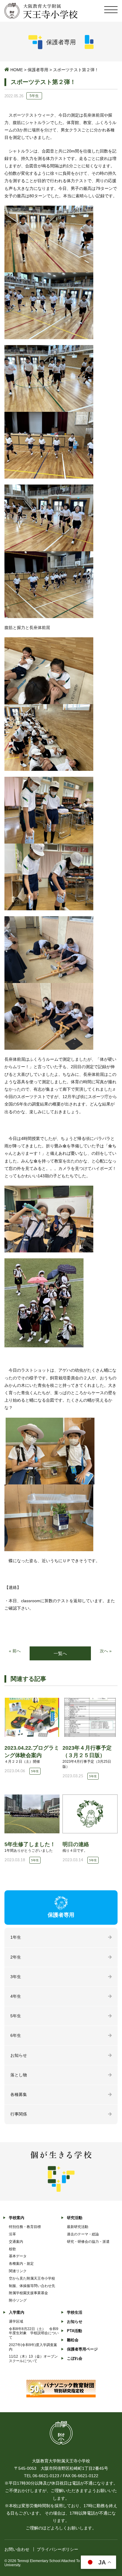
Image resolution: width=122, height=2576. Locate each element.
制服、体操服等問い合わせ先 (32, 2286)
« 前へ (15, 1651)
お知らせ (19, 2055)
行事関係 (19, 2114)
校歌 (12, 2249)
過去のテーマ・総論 (83, 2234)
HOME (17, 70)
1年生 (16, 1937)
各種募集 (19, 2094)
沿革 (12, 2234)
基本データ (18, 2256)
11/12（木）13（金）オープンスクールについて (33, 2359)
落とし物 (19, 2075)
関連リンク (18, 2271)
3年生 (16, 1977)
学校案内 (17, 2218)
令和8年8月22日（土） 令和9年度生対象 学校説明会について (34, 2333)
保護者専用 (38, 70)
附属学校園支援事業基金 (28, 2293)
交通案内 (16, 2242)
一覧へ (60, 1653)
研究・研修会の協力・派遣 (88, 2242)
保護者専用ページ (82, 2349)
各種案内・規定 (21, 2264)
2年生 (16, 1957)
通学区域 (16, 2321)
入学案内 (17, 2312)
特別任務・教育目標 (25, 2227)
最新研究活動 (78, 2227)
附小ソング (18, 2300)
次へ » (106, 1651)
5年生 (16, 2016)
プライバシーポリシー (57, 2549)
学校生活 (75, 2312)
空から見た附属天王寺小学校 (32, 2278)
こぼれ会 (75, 2358)
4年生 (16, 1996)
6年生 (16, 2035)
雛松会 (73, 2340)
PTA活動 (74, 2331)
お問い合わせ (17, 2549)
